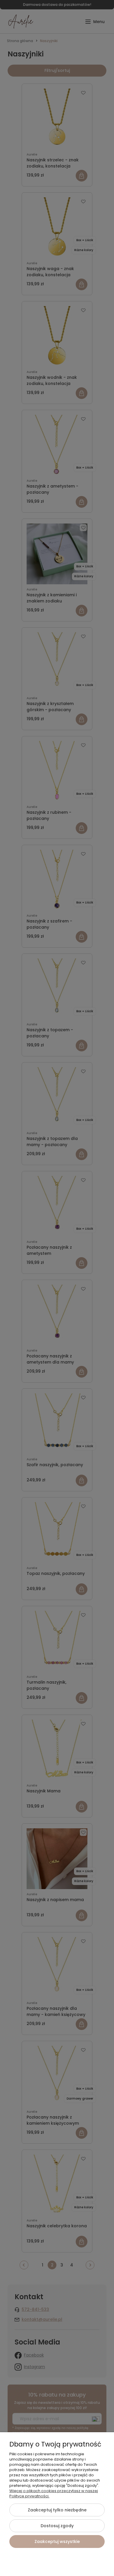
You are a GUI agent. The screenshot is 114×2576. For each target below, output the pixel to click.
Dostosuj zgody (57, 2526)
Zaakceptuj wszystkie (57, 2542)
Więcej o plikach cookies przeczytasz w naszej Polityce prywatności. (54, 2493)
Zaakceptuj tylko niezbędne (57, 2510)
